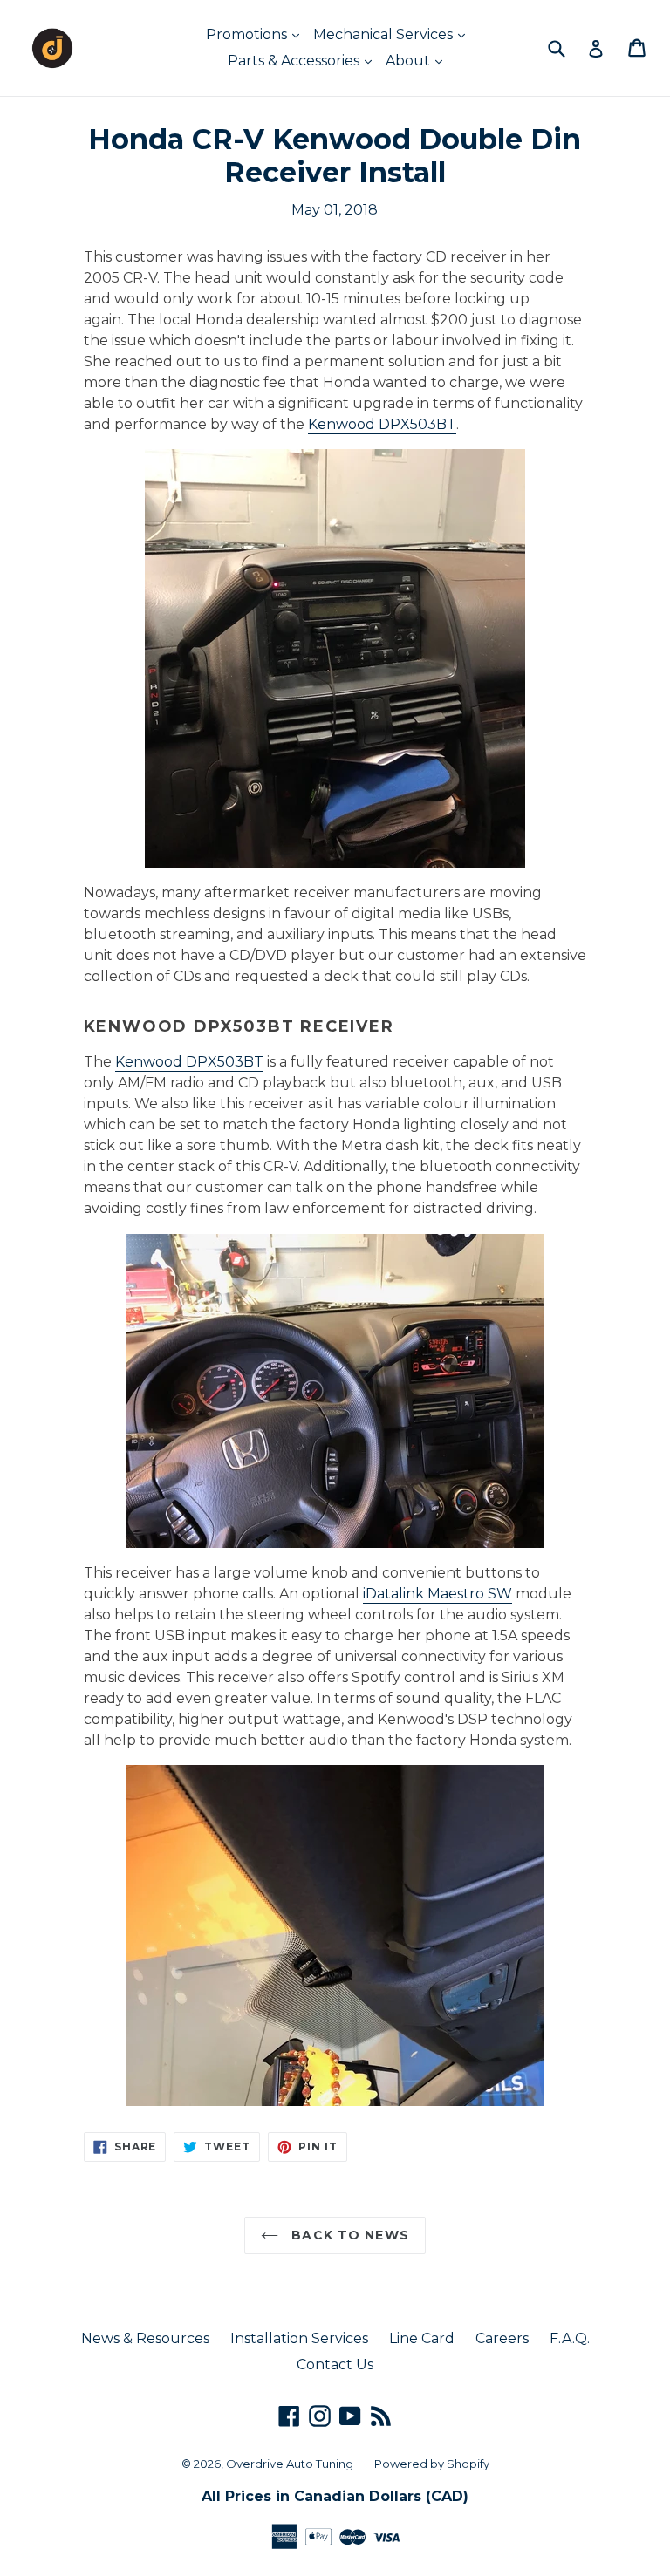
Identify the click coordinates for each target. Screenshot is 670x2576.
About (410, 61)
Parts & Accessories (295, 61)
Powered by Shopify (432, 2464)
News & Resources (145, 2338)
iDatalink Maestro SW (438, 1594)
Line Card (422, 2338)
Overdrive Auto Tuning (290, 2464)
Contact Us (335, 2365)
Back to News (348, 2235)
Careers (502, 2338)
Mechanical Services (385, 34)
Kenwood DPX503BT (382, 424)
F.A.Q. (570, 2338)
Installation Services (299, 2338)
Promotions (248, 34)
